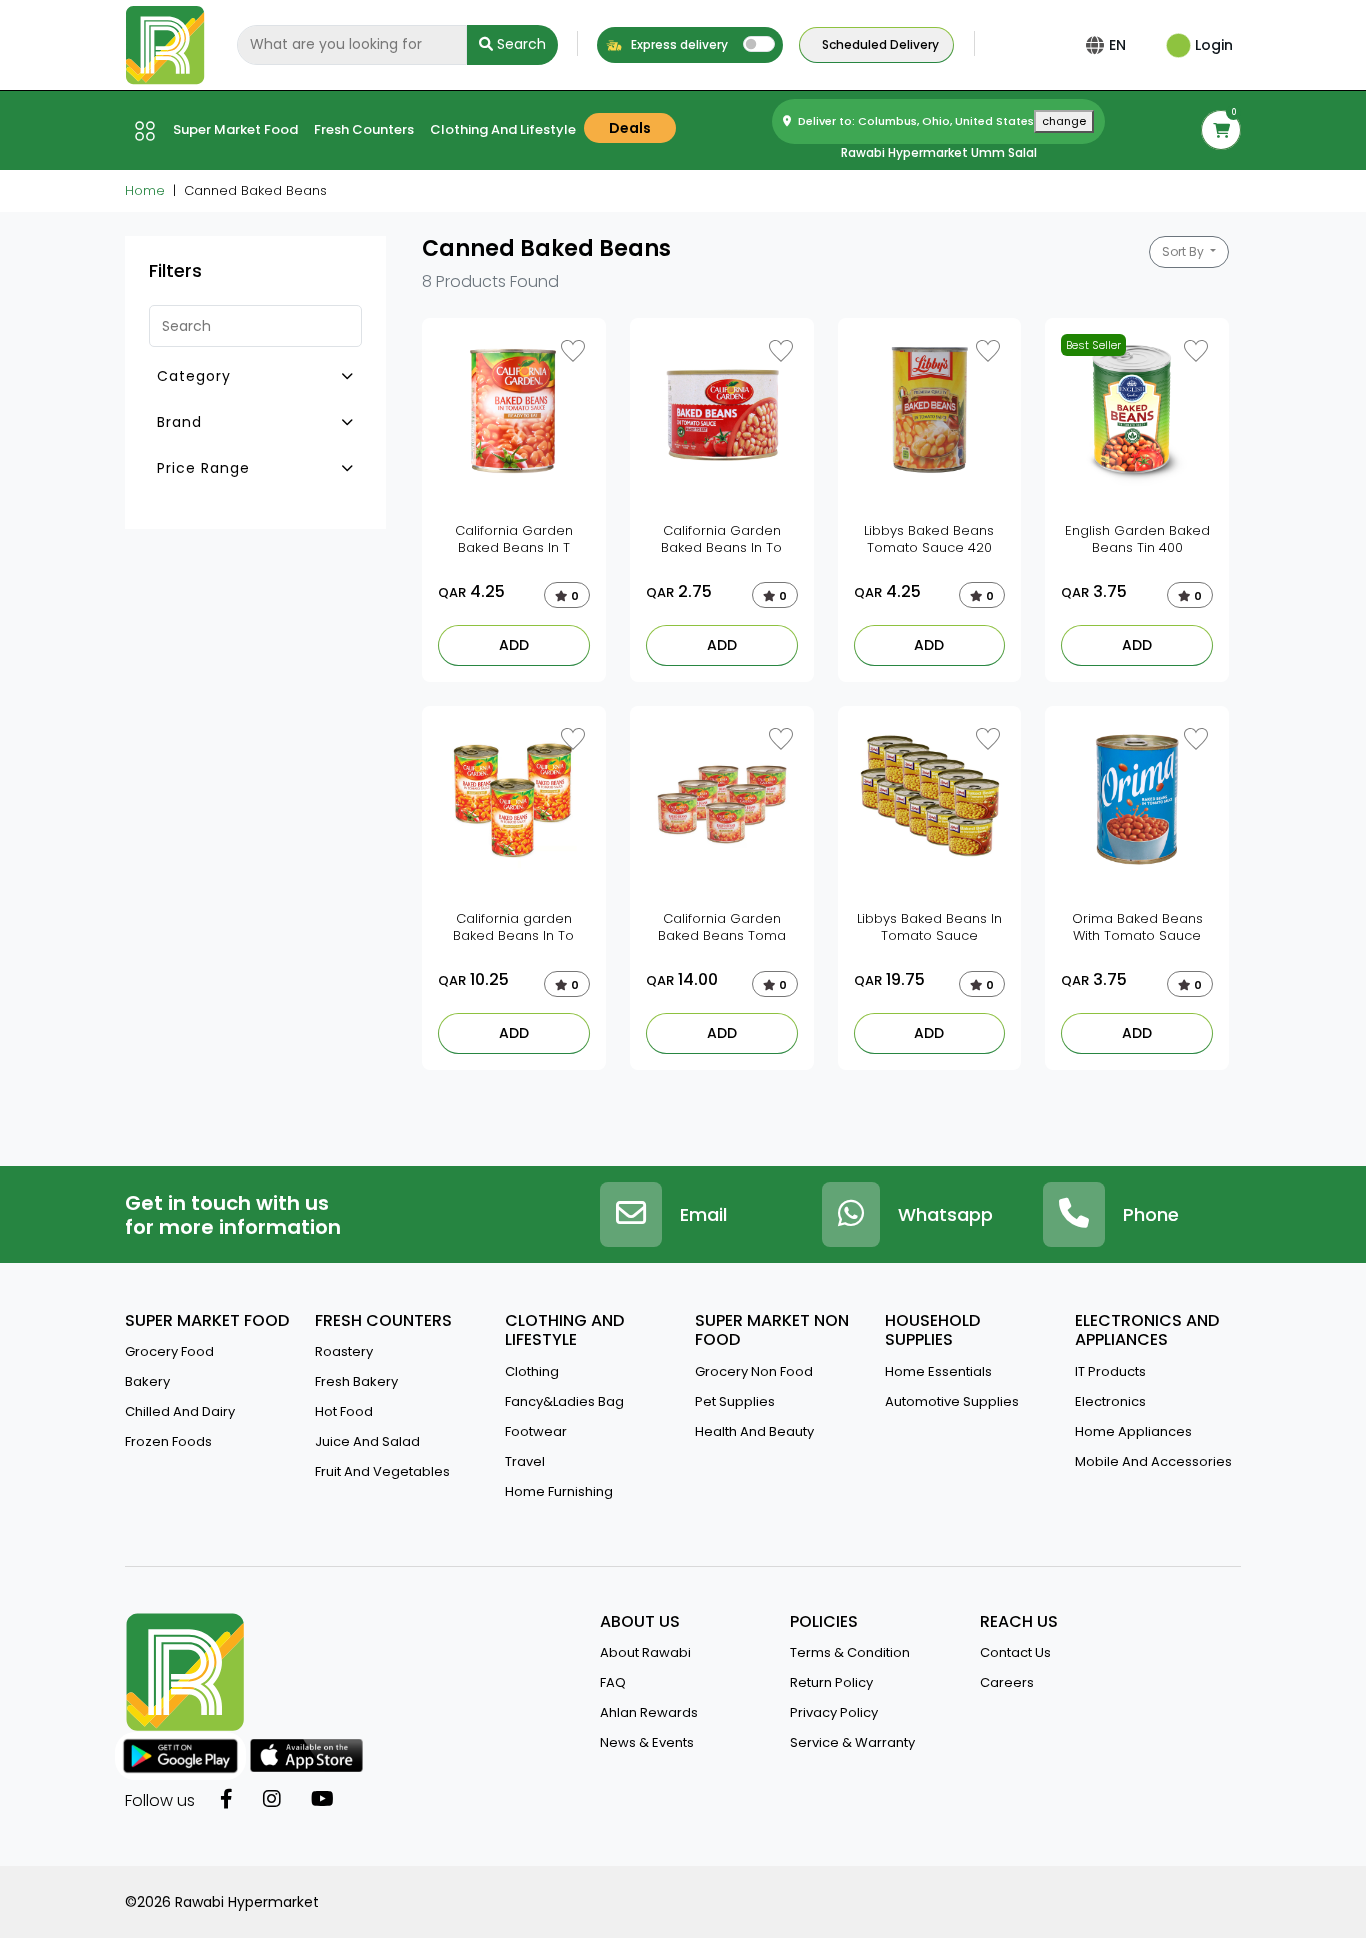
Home (145, 190)
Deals (630, 128)
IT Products (1110, 1371)
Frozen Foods (168, 1441)
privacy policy (834, 1712)
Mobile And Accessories (1153, 1461)
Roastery (344, 1351)
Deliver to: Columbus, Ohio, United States (940, 121)
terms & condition (850, 1652)
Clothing (532, 1371)
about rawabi (645, 1652)
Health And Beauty (754, 1431)
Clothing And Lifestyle (503, 129)
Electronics (1110, 1401)
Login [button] (1212, 45)
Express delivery (678, 44)
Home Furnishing (559, 1491)
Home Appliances (1133, 1431)
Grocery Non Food (754, 1371)
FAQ (613, 1682)
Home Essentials (938, 1371)
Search (519, 44)
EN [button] (1117, 45)
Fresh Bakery (356, 1381)
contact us (1015, 1652)
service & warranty (852, 1742)
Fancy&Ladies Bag (564, 1401)
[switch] (759, 44)
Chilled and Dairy (180, 1411)
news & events (647, 1742)
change (1064, 121)
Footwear (536, 1431)
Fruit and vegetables (382, 1471)
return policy (831, 1682)
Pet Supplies (735, 1401)
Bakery (147, 1381)
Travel (525, 1461)
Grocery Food (169, 1351)
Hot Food (344, 1411)
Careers (1007, 1682)
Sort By (1184, 251)
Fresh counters (364, 129)
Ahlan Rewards (649, 1712)
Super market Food (235, 129)
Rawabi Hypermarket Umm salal (939, 152)
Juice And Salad (367, 1441)
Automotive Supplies (952, 1401)
